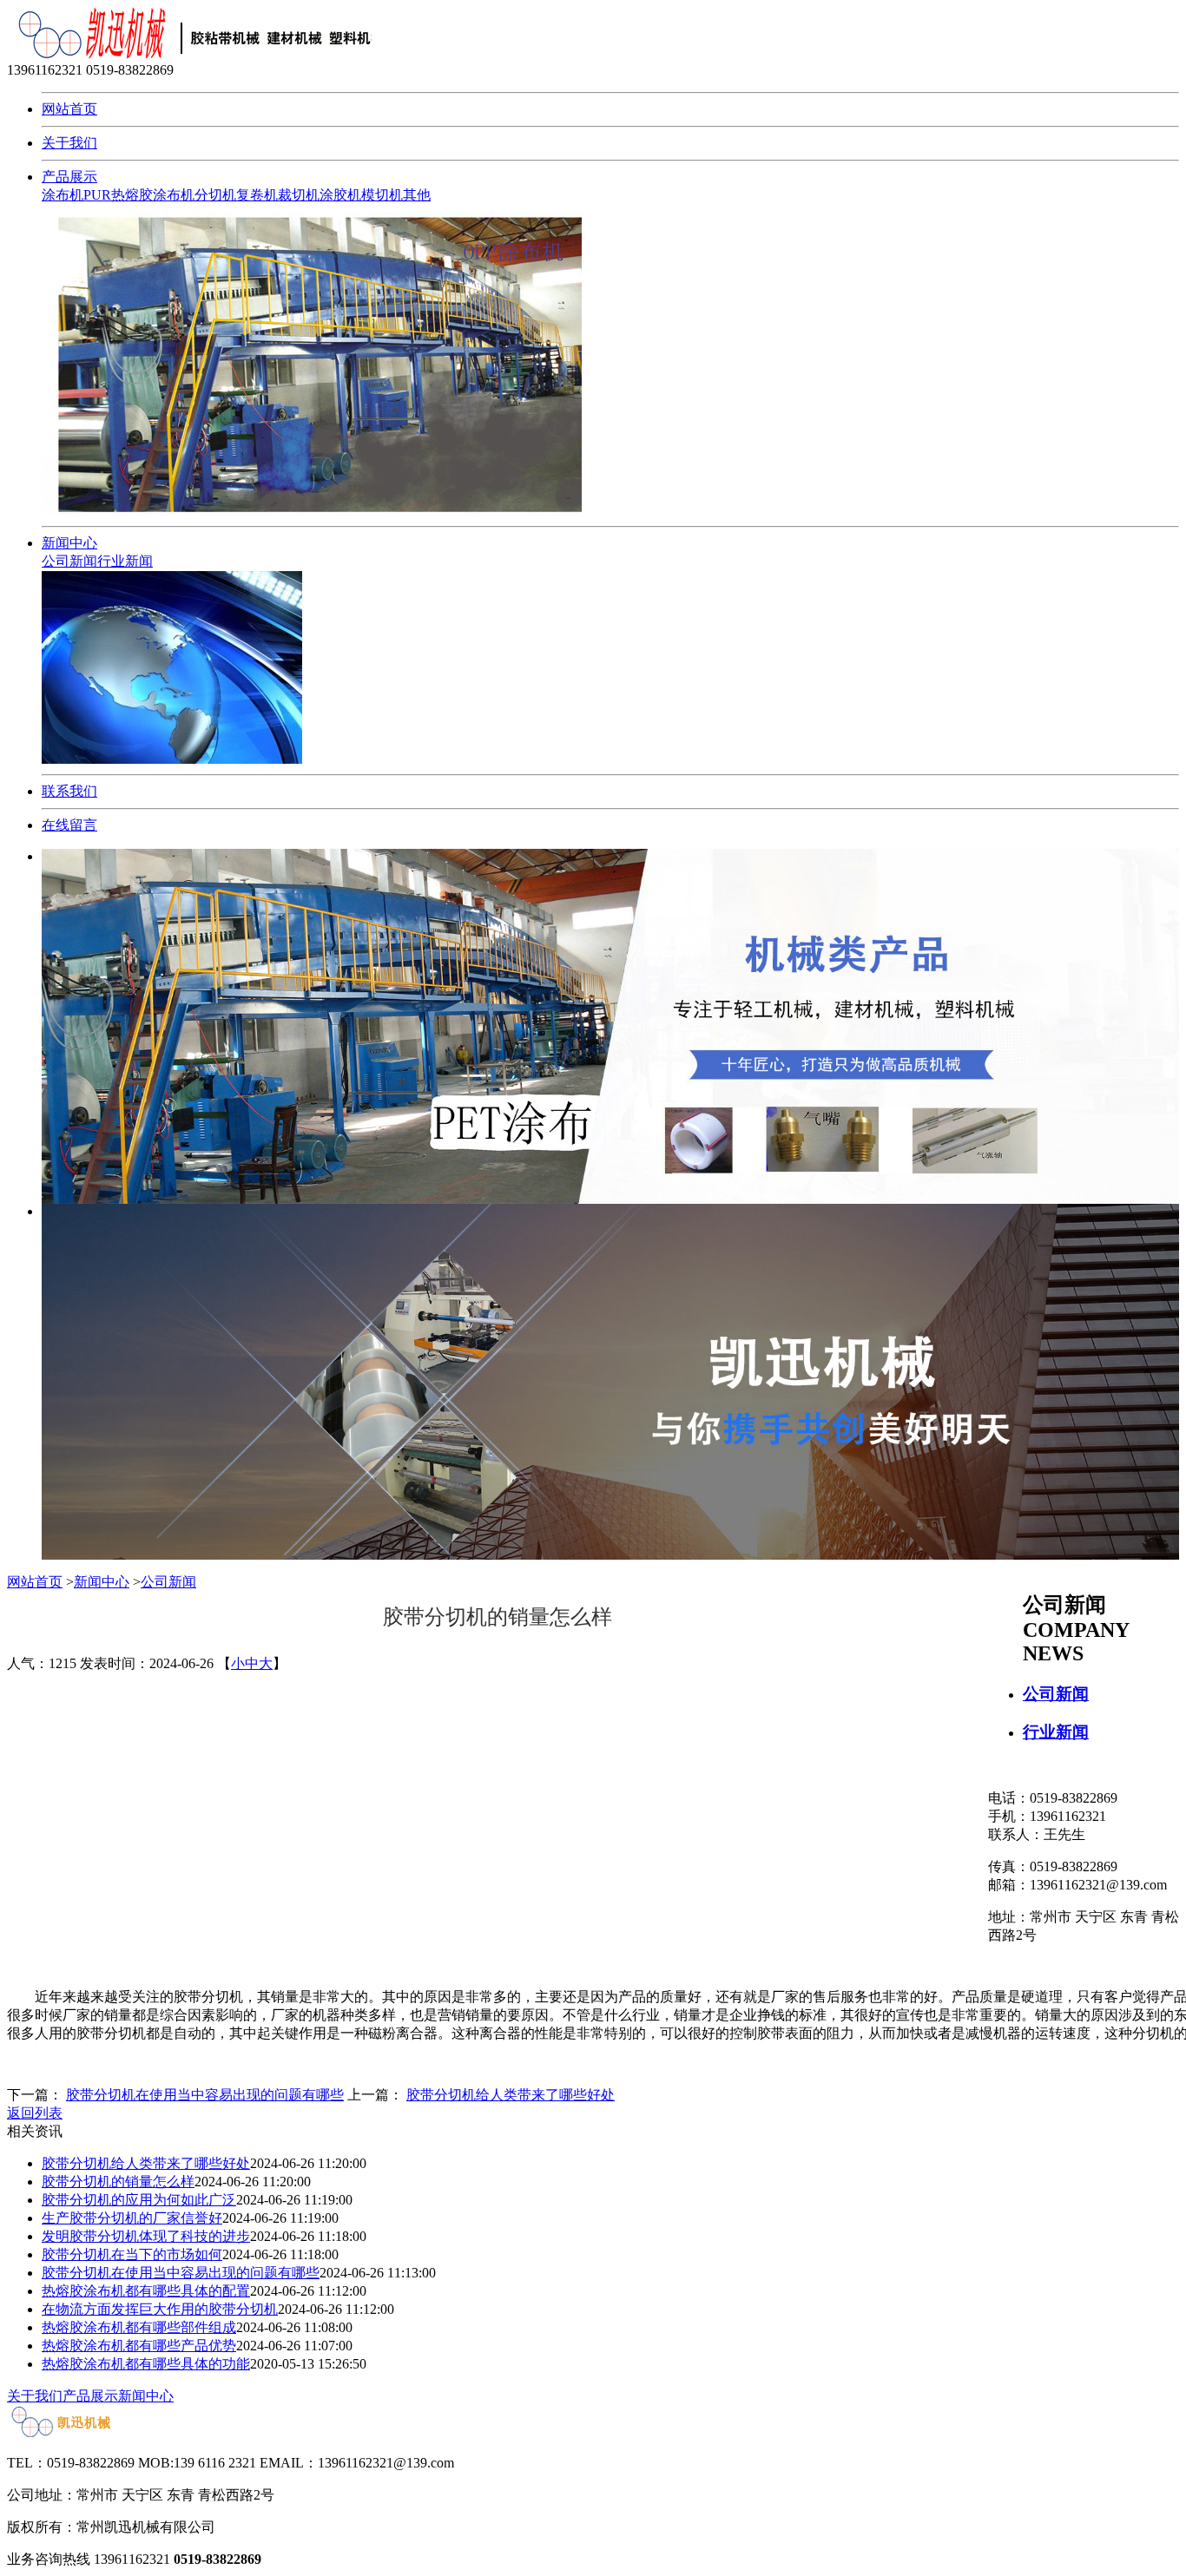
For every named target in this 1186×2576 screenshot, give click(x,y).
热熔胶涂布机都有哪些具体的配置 (146, 2291)
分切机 (215, 195)
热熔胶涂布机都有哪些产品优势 (139, 2346)
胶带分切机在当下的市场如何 (132, 2254)
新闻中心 (69, 543)
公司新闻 (69, 561)
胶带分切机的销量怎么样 (118, 2182)
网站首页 (69, 109)
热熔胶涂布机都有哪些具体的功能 (146, 2364)
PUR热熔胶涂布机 (139, 195)
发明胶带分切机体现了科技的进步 (146, 2236)
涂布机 (63, 195)
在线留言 (69, 825)
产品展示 (69, 177)
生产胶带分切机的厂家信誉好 (132, 2218)
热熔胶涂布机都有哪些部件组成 (139, 2327)
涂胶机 (340, 195)
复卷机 (257, 195)
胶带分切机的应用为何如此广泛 (139, 2200)
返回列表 (35, 2113)
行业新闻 (125, 561)
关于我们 (69, 143)
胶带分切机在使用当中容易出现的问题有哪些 (205, 2095)
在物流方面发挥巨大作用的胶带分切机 (160, 2309)
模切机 (382, 195)
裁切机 (299, 195)
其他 (417, 195)
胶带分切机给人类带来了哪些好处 (511, 2095)
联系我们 (69, 791)
